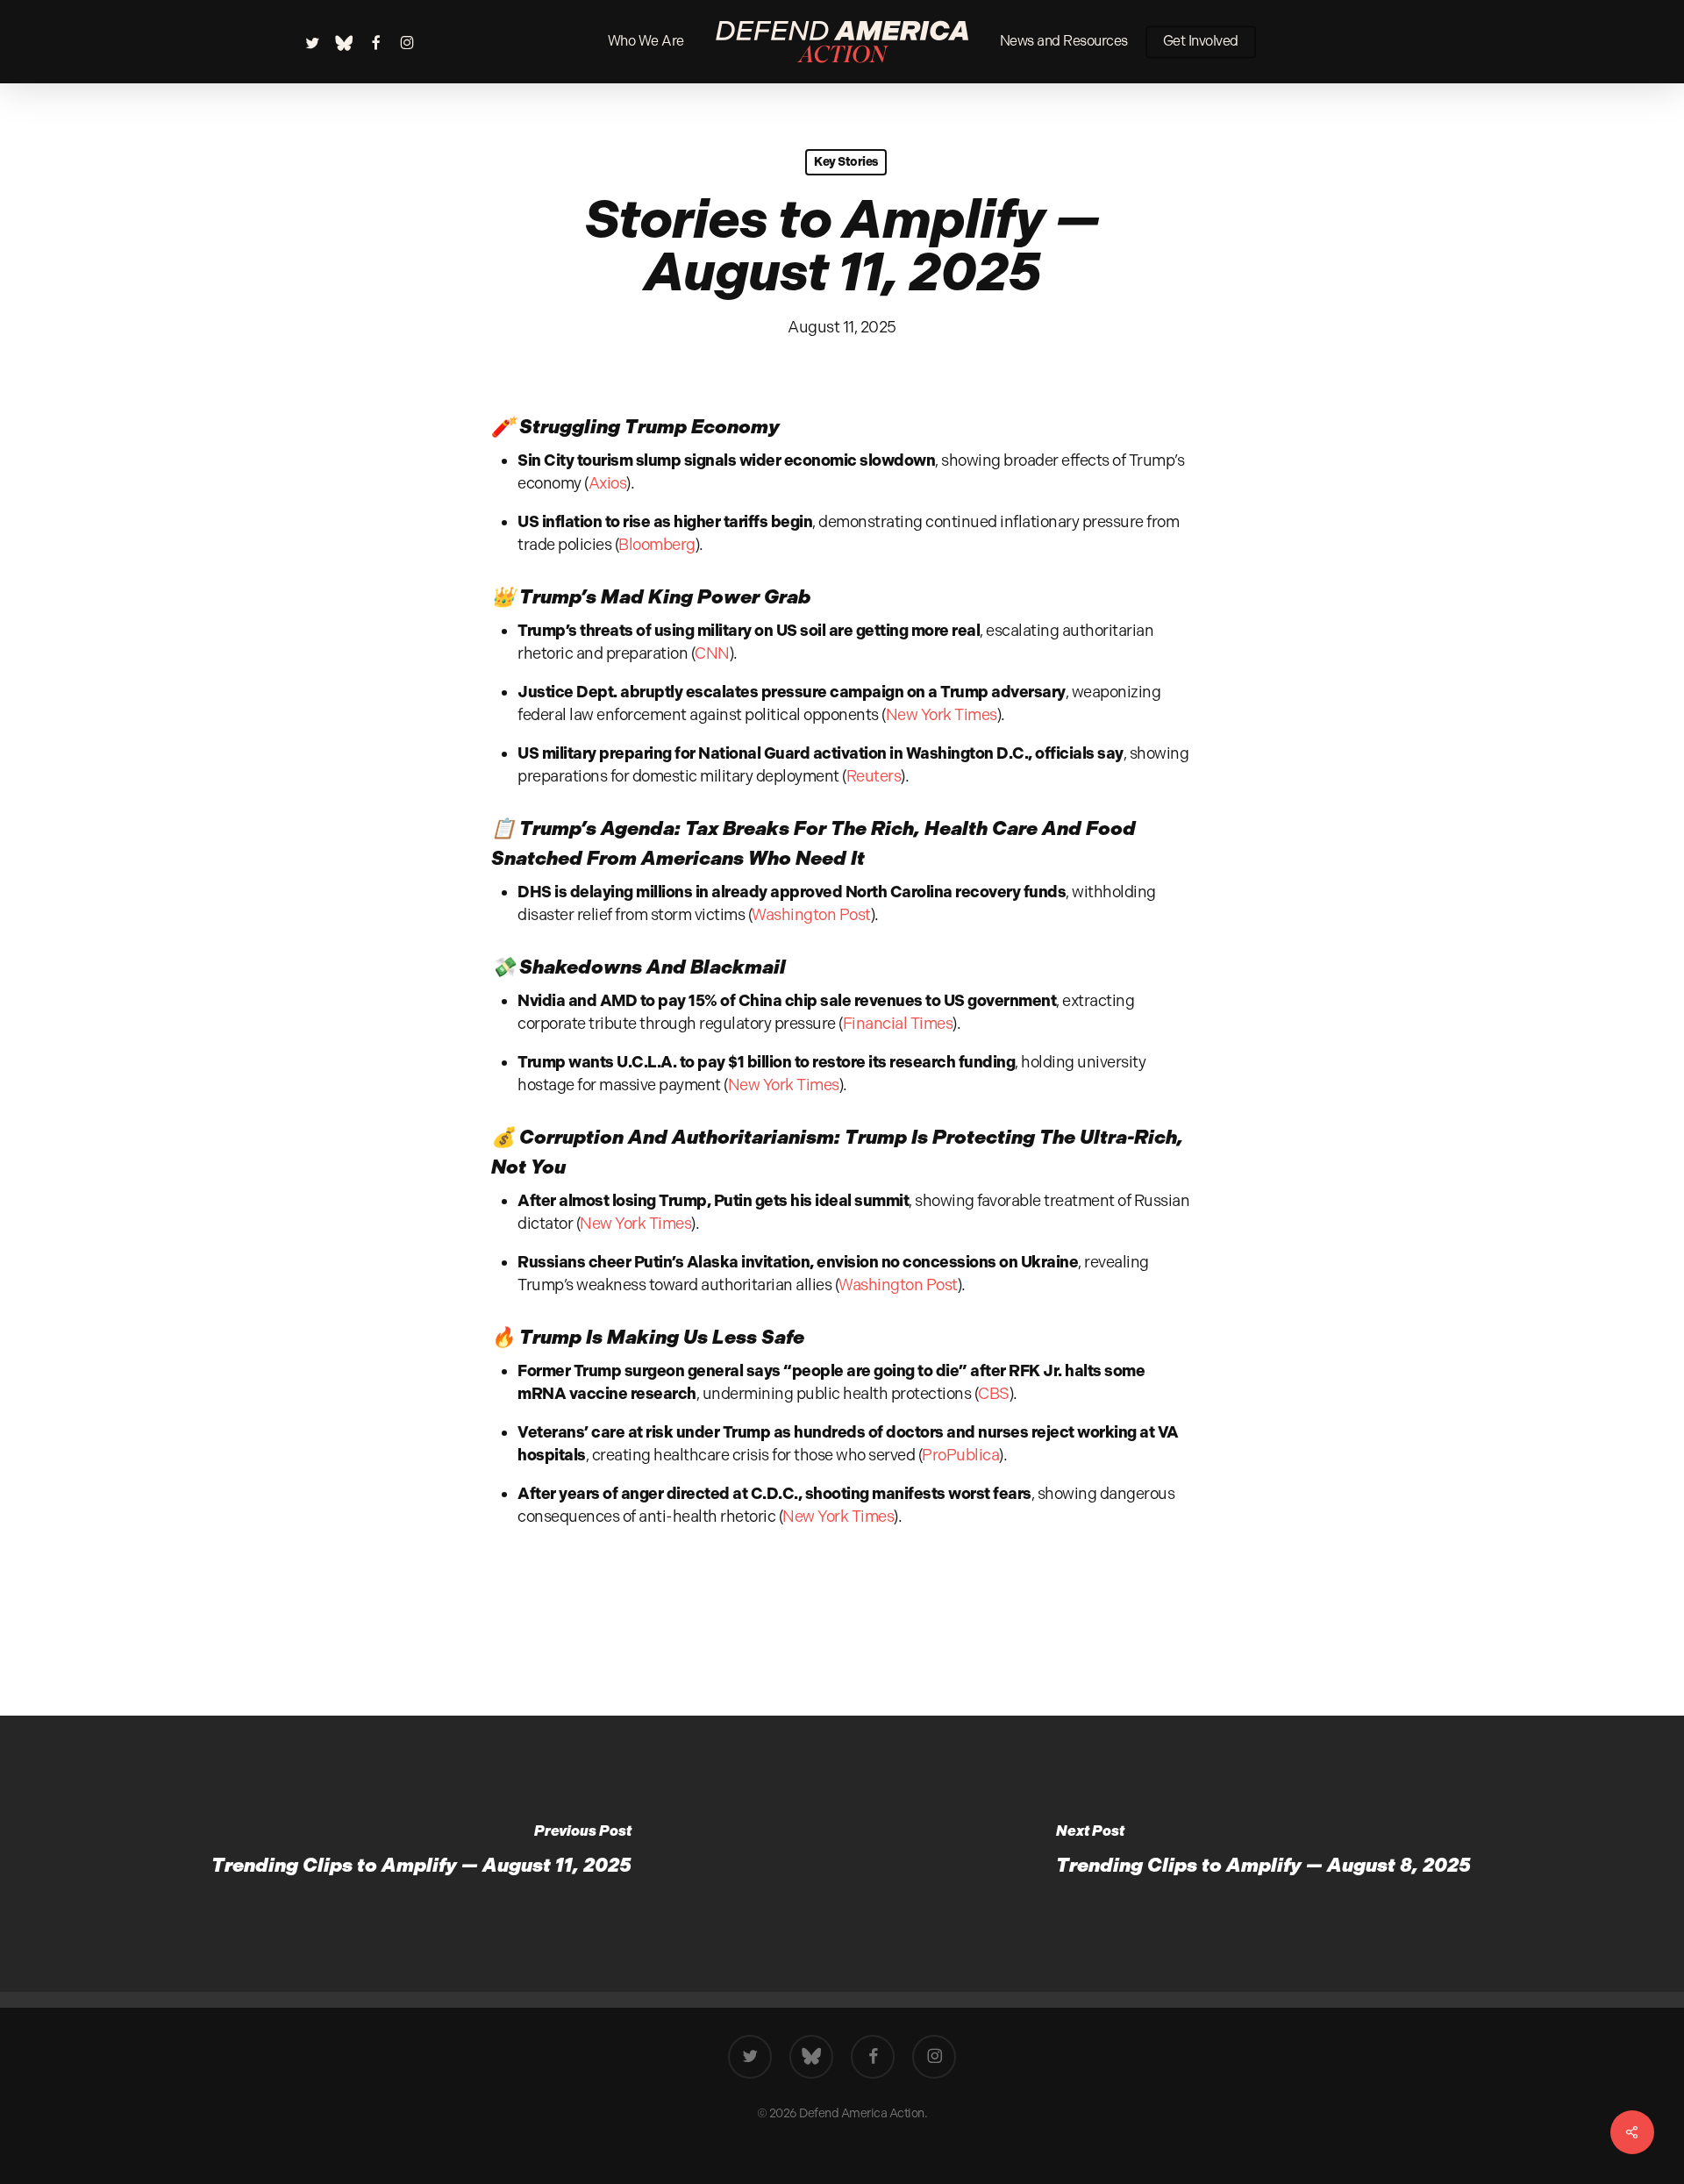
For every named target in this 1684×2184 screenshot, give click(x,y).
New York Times (942, 714)
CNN (712, 653)
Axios (608, 483)
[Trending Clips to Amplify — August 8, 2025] (1263, 1854)
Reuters (874, 776)
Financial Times (898, 1023)
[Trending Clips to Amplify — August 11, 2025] (421, 1854)
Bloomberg (657, 544)
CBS (994, 1393)
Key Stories (846, 162)
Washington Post (811, 914)
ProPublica (960, 1455)
